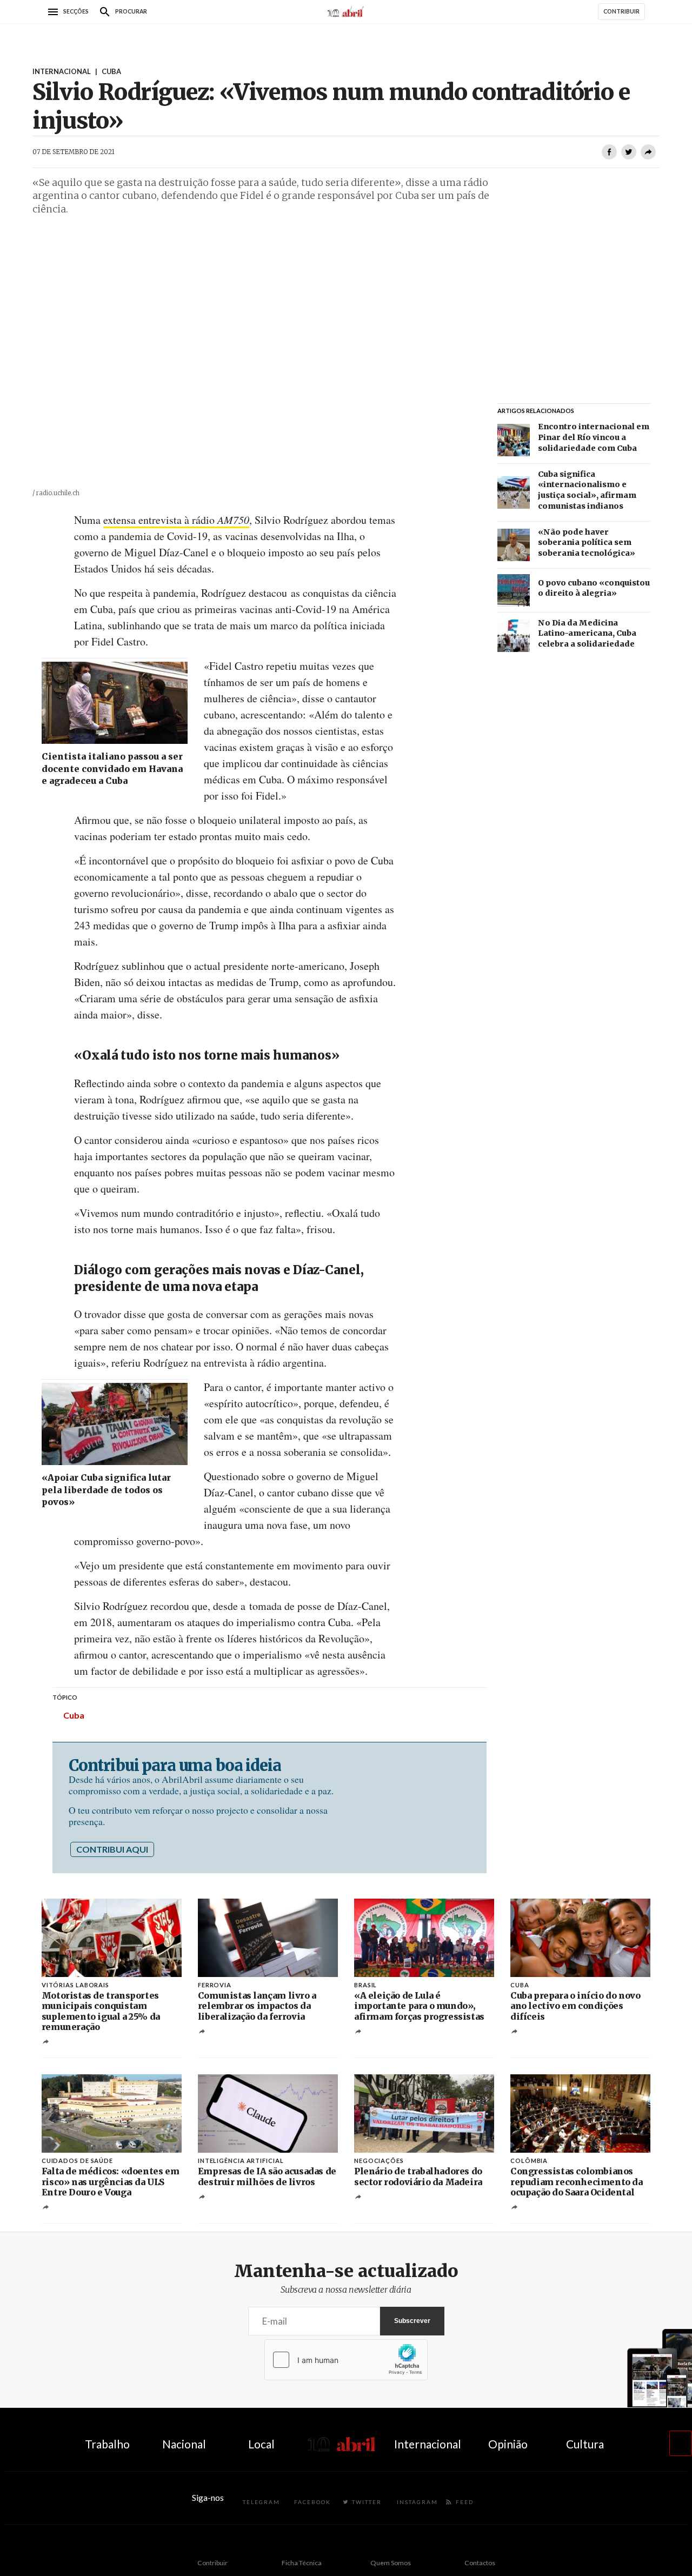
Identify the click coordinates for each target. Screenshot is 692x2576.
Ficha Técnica (302, 2563)
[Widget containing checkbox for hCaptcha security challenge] (346, 2360)
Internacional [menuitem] (428, 2444)
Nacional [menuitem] (184, 2444)
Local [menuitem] (261, 2444)
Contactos (480, 2563)
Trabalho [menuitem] (107, 2444)
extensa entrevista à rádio (176, 520)
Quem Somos (391, 2563)
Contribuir (212, 2563)
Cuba (74, 1715)
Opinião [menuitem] (508, 2444)
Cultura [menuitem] (585, 2444)
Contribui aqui (112, 1849)
